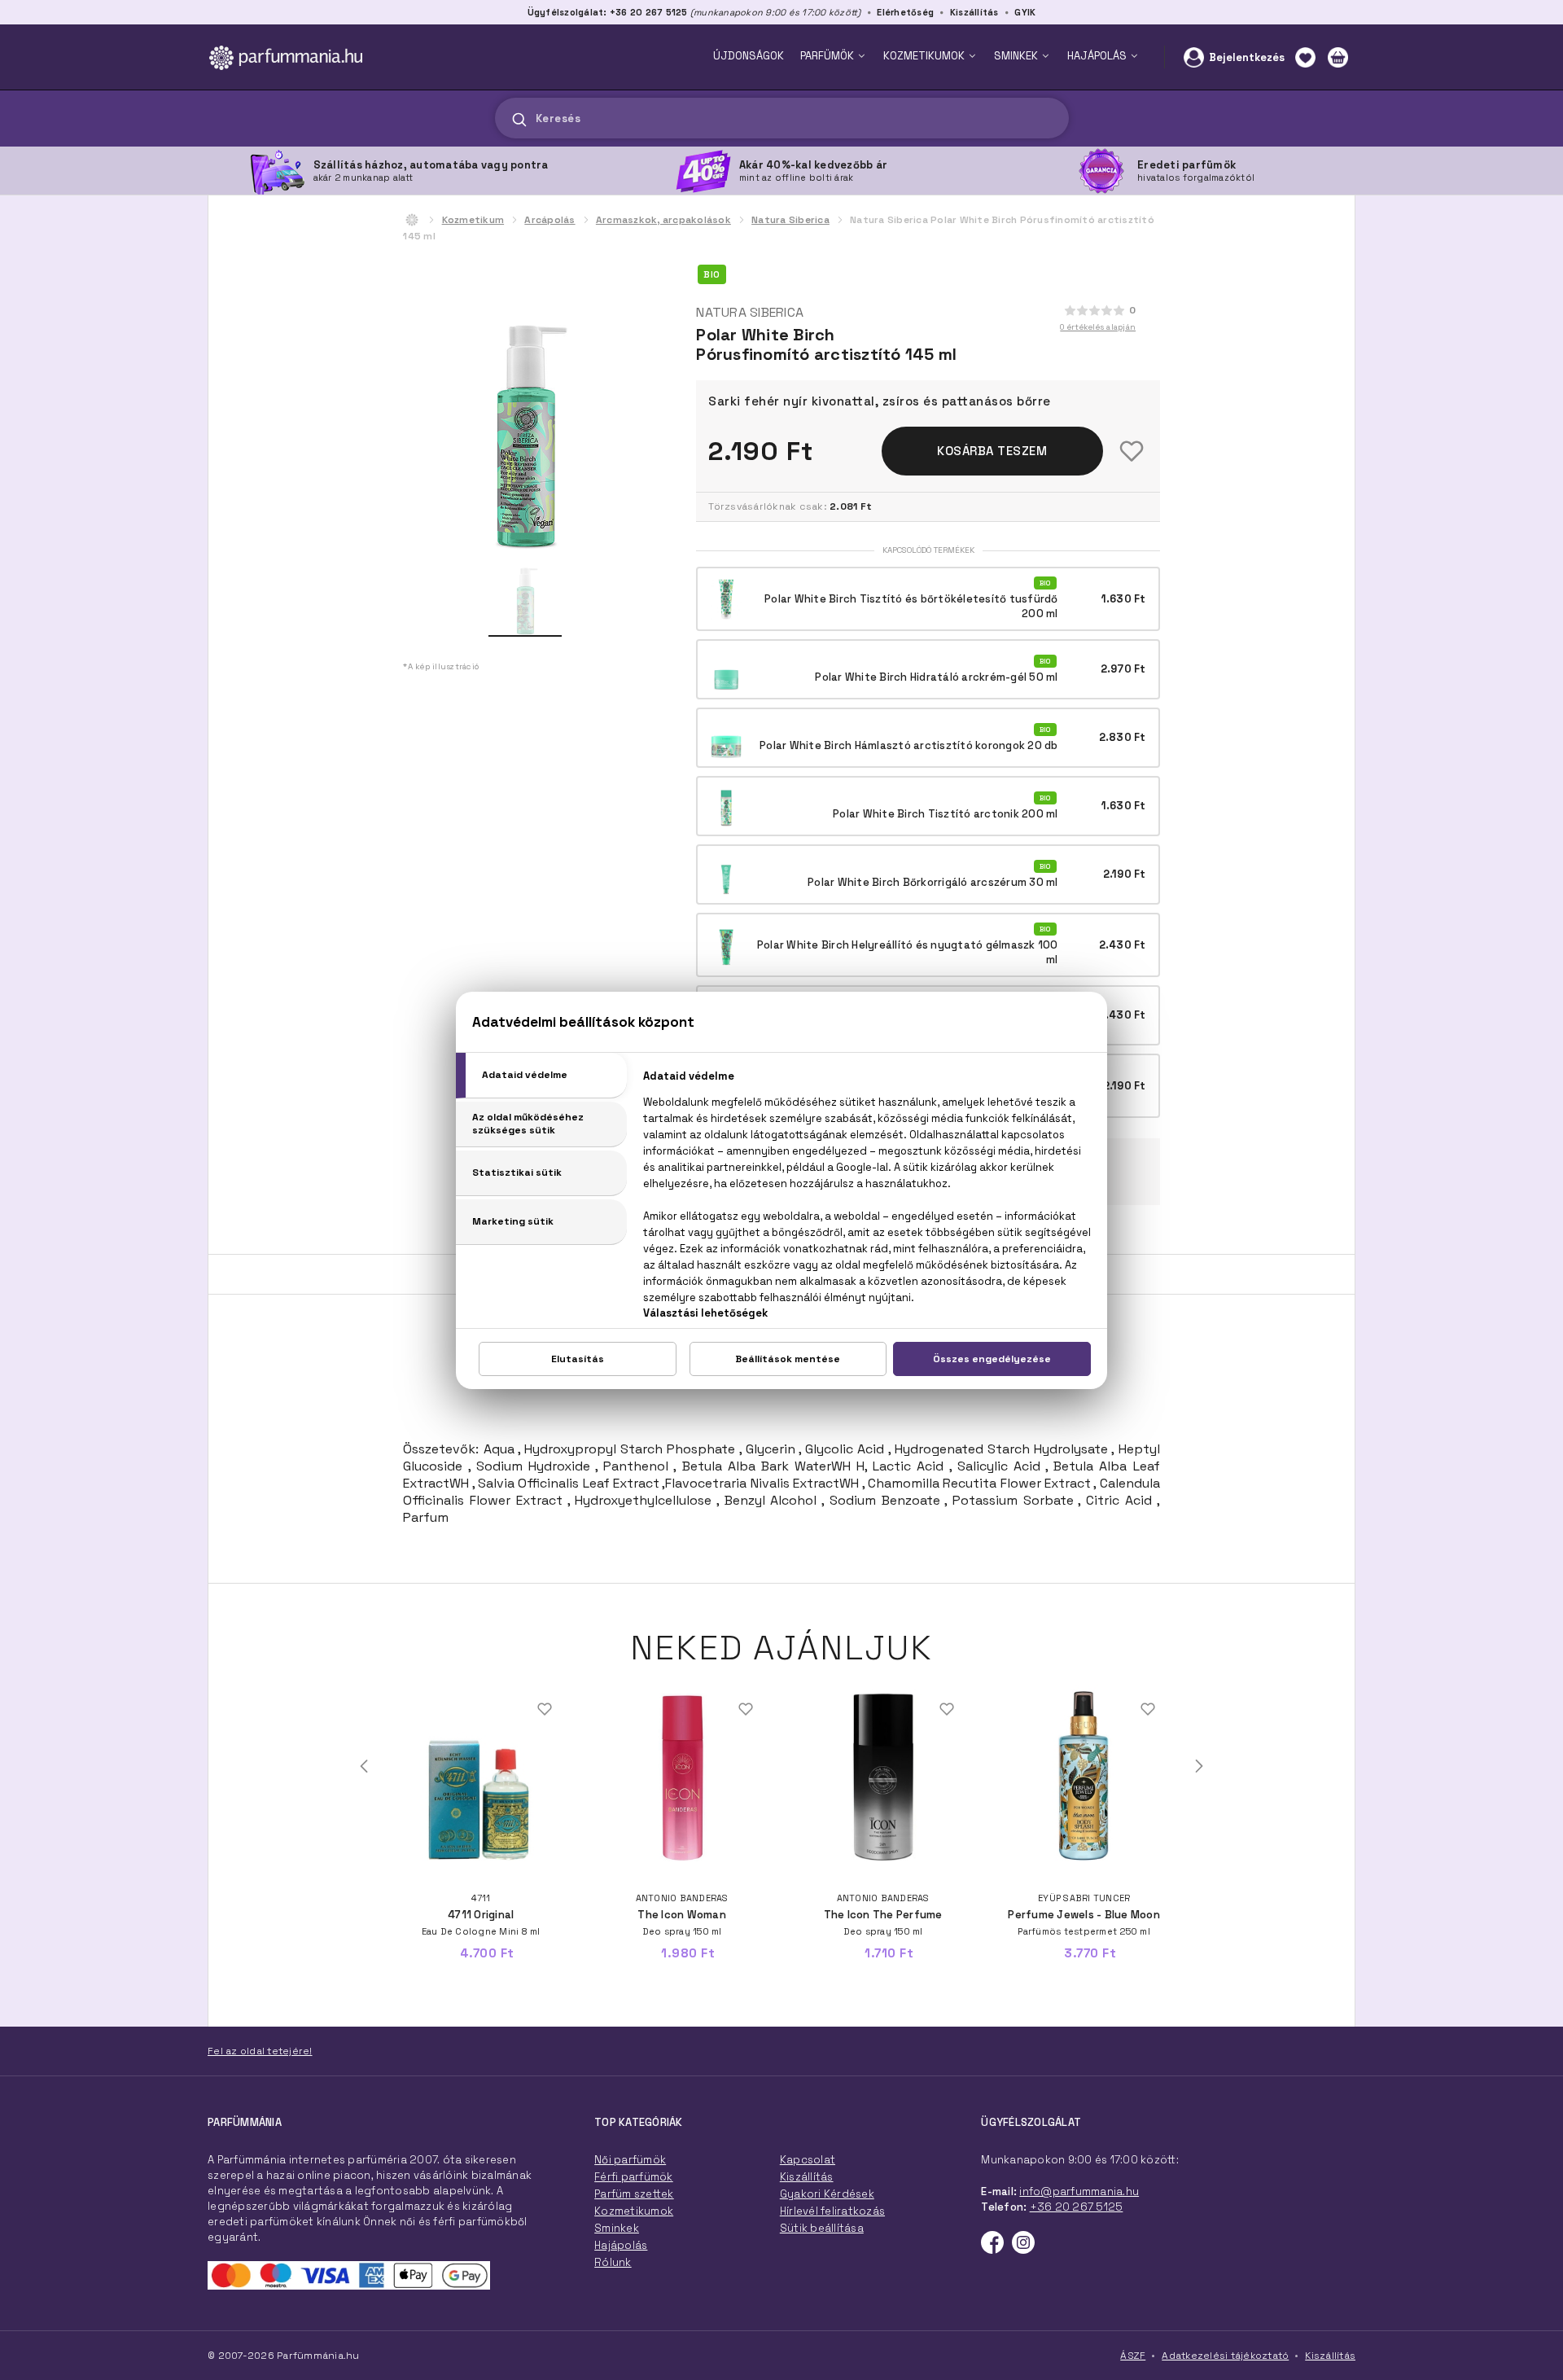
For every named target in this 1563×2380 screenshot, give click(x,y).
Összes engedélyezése (992, 1359)
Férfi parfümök (634, 2177)
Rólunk (613, 2262)
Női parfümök (630, 2160)
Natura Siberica (790, 220)
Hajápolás (621, 2245)
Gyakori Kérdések (827, 2194)
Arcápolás (549, 220)
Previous (364, 1766)
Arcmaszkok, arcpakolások (663, 220)
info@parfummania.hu (1079, 2192)
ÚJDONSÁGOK (749, 56)
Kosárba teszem (992, 451)
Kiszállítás (974, 12)
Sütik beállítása (822, 2228)
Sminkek (617, 2228)
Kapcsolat (808, 2160)
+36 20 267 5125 (1077, 2207)
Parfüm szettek (634, 2194)
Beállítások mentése (788, 1359)
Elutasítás (578, 1359)
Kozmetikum (473, 220)
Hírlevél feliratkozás (832, 2211)
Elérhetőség (905, 12)
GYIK (1025, 12)
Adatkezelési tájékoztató (1225, 2356)
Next (1199, 1766)
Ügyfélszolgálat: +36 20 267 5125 (608, 12)
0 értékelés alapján (1098, 327)
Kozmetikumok (634, 2211)
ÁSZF (1133, 2356)
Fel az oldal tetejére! (260, 2051)
